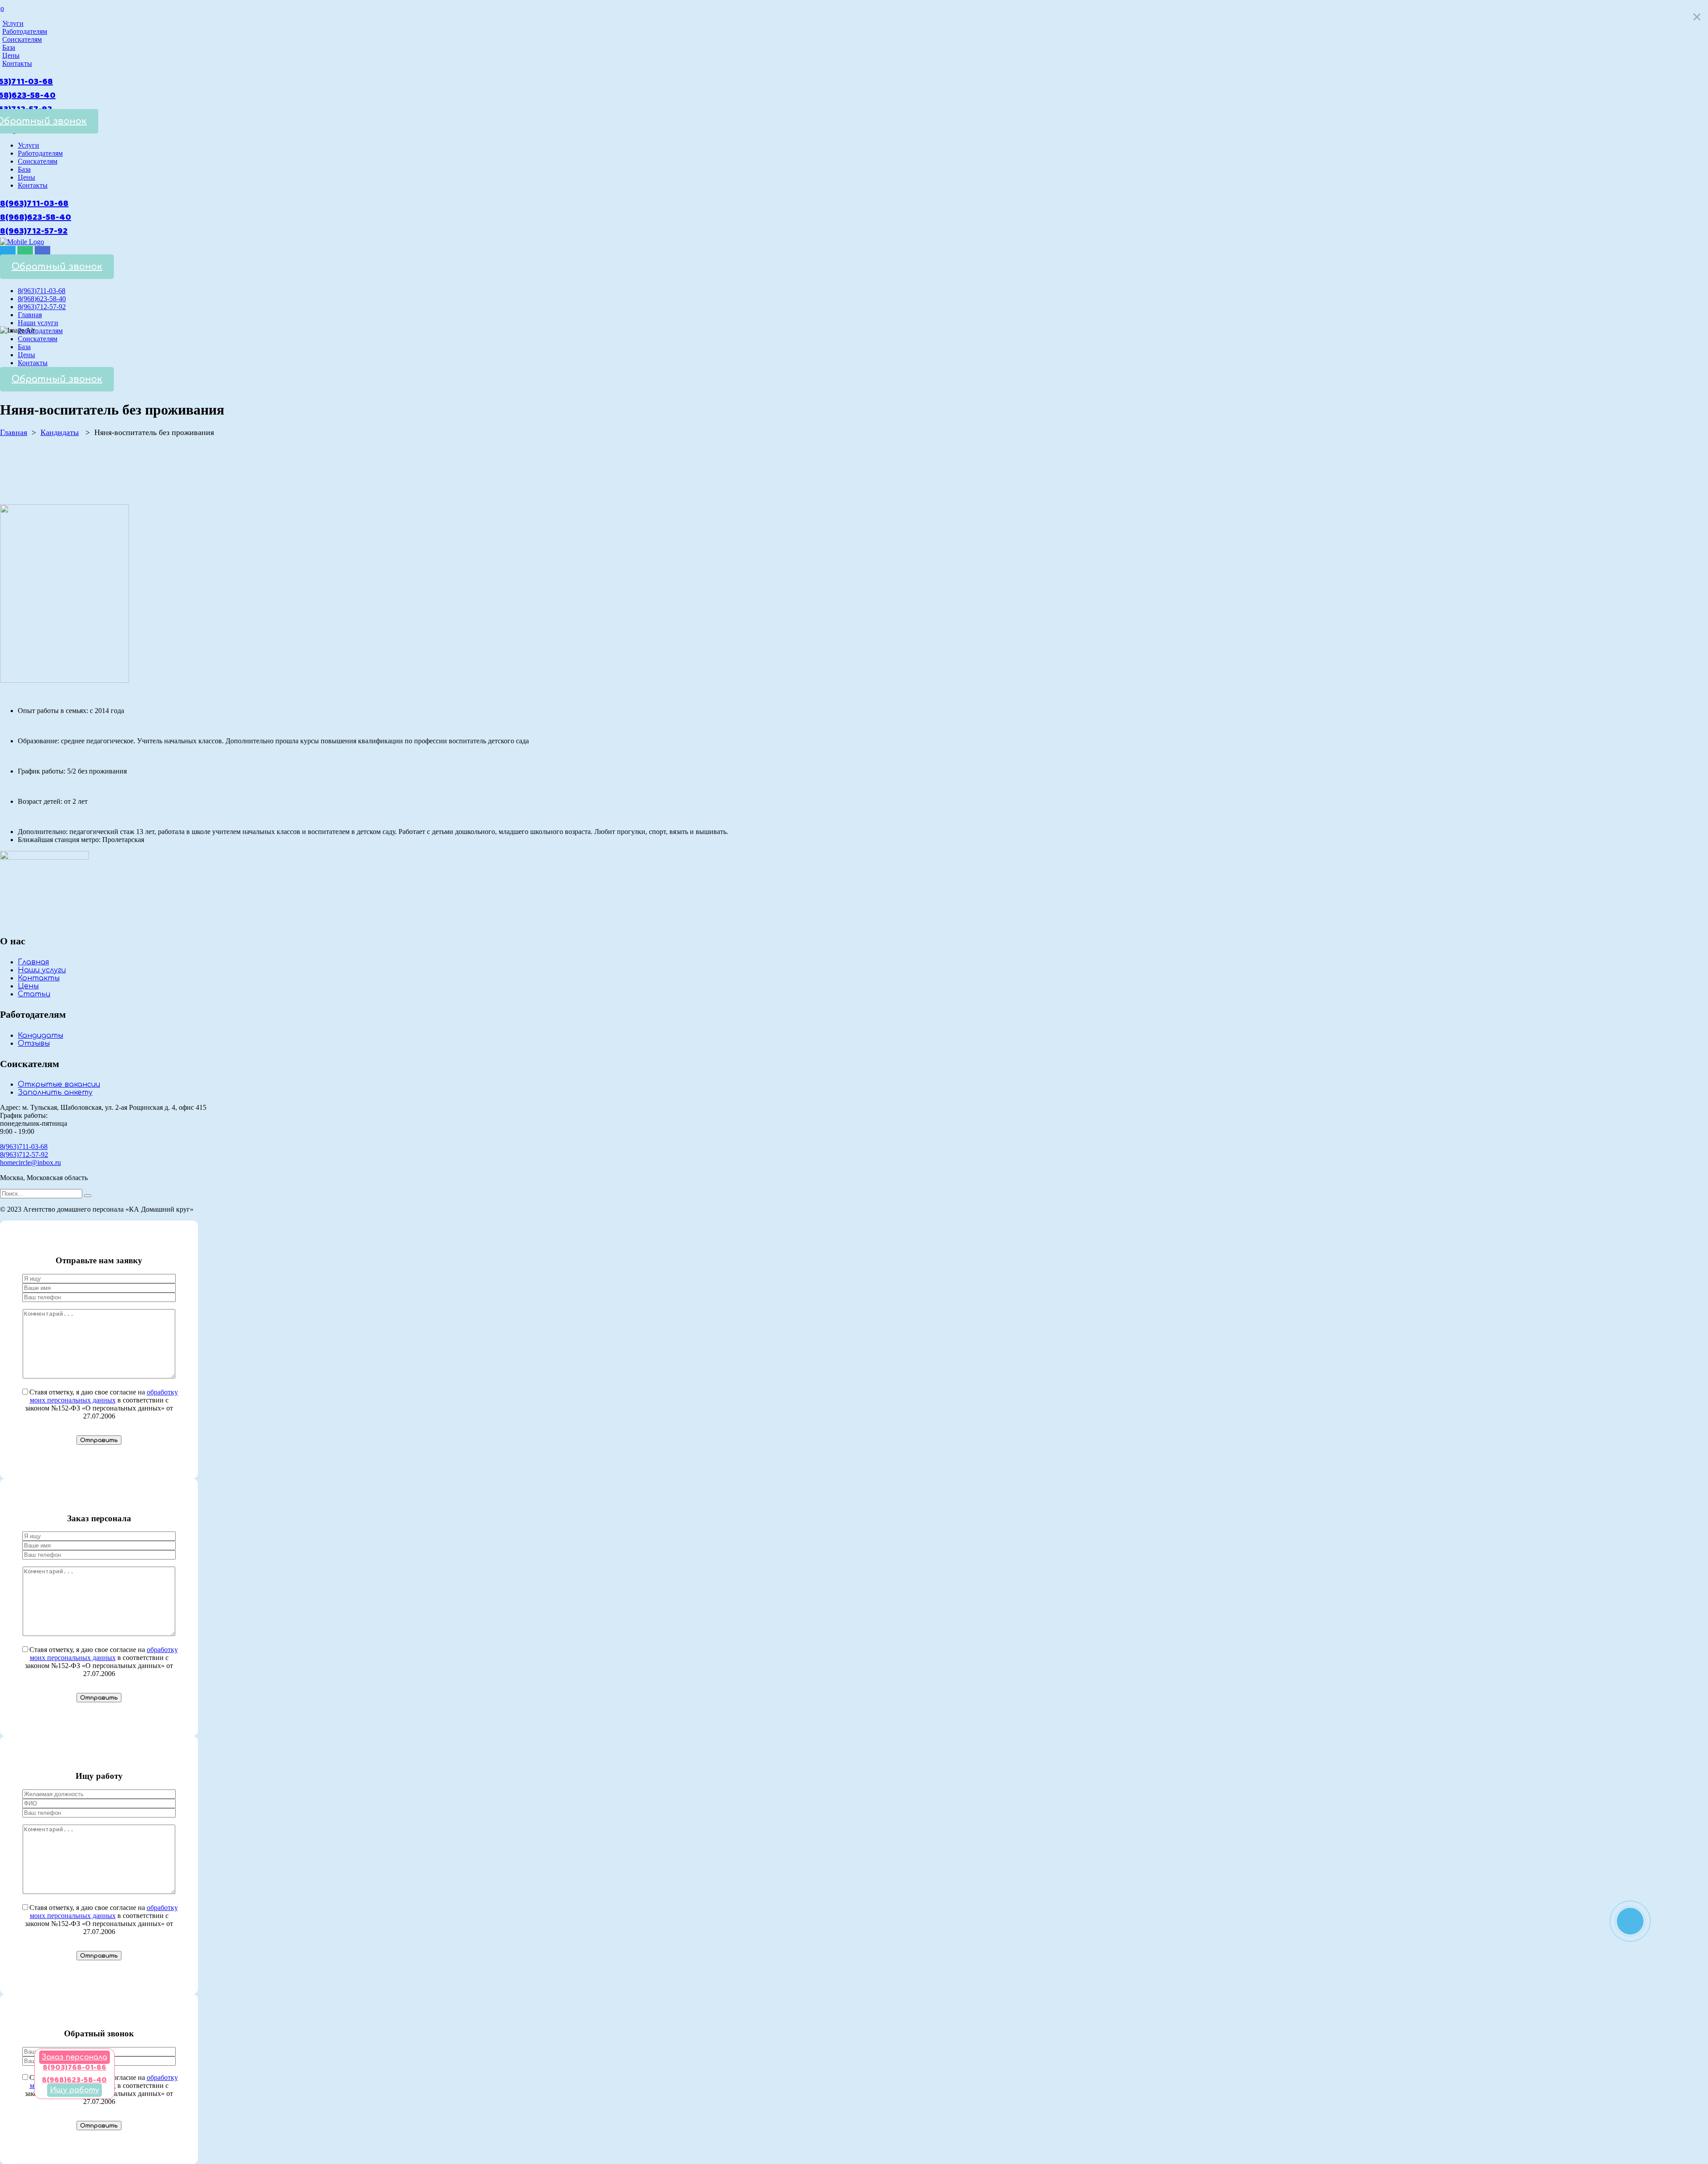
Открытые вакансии (59, 1084)
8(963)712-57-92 (34, 231)
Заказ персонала (75, 2057)
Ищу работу (75, 2090)
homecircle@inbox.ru (30, 1163)
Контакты (39, 978)
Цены (28, 986)
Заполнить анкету (55, 1092)
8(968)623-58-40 (36, 217)
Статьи (34, 994)
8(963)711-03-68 (34, 204)
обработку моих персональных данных (104, 1396)
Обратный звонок (57, 267)
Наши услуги (42, 970)
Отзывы (34, 1044)
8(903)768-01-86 (75, 2067)
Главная (14, 432)
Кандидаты (60, 432)
